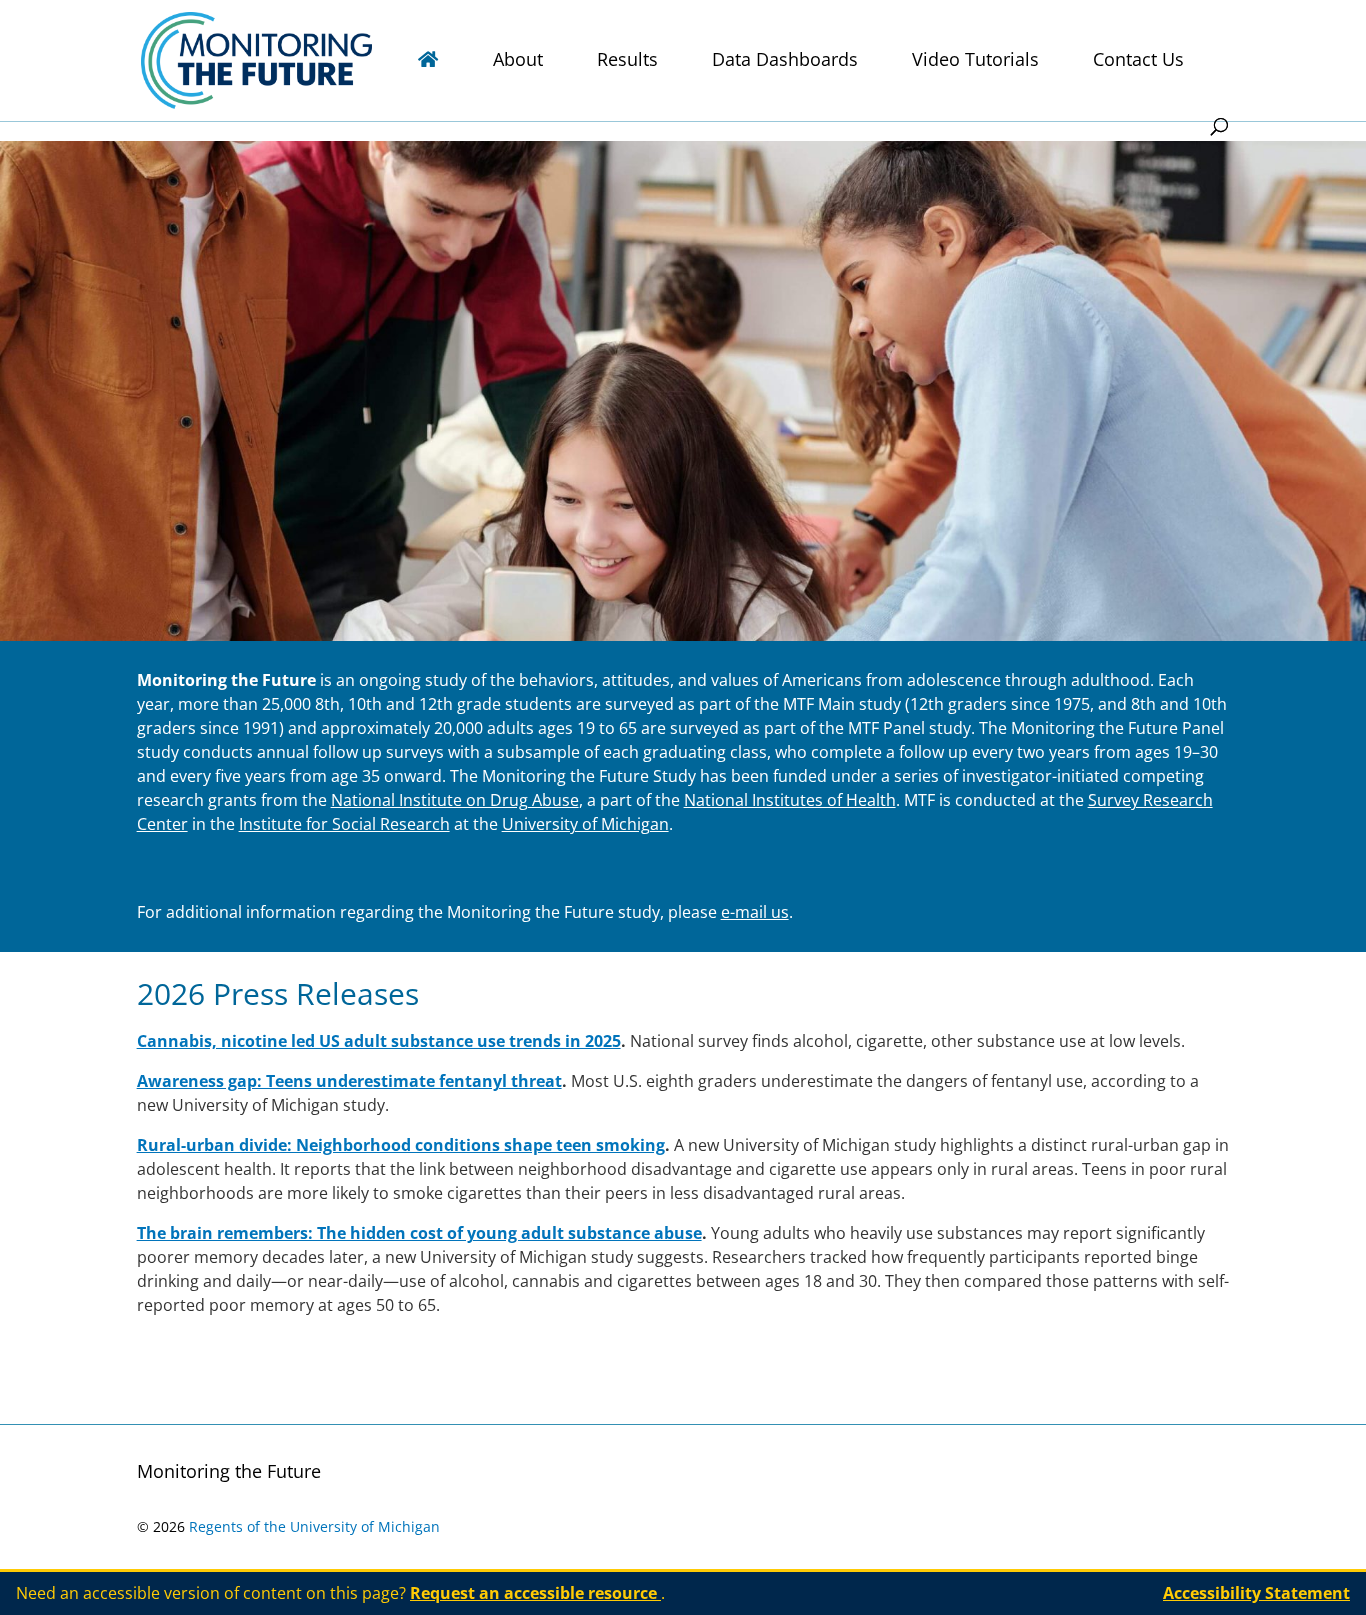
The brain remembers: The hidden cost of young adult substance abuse (419, 1233)
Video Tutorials (975, 61)
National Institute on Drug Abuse (455, 800)
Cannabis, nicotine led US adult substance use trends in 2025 (379, 1041)
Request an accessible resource (535, 1593)
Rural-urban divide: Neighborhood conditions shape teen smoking (401, 1145)
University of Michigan (585, 824)
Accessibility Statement (1256, 1593)
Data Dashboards (785, 61)
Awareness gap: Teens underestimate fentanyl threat (349, 1081)
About (518, 61)
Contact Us (1138, 61)
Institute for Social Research (344, 824)
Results (627, 61)
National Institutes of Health (790, 800)
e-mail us (755, 912)
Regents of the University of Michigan (314, 1526)
